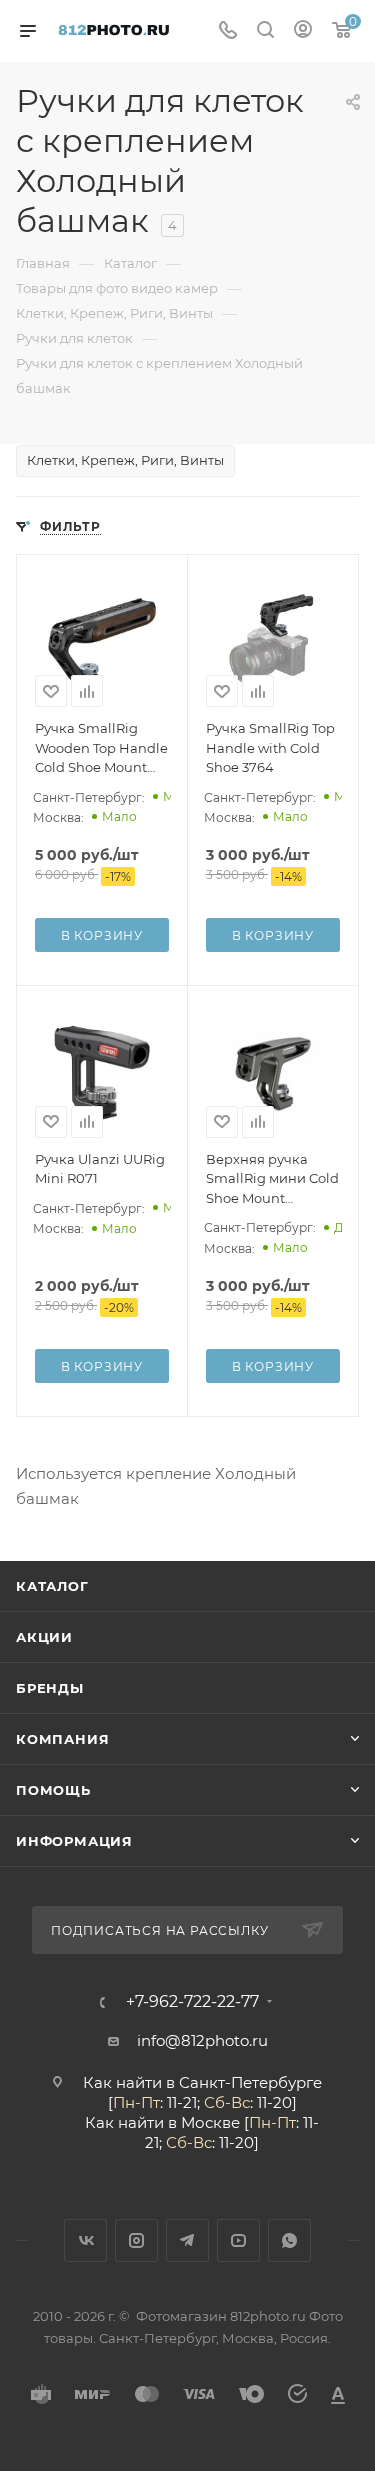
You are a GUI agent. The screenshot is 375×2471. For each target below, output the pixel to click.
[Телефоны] (228, 31)
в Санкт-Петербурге (244, 2082)
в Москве (204, 2122)
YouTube (238, 2240)
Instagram (136, 2240)
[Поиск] (265, 31)
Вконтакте (85, 2240)
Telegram (187, 2240)
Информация (74, 1841)
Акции (44, 1637)
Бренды (50, 1688)
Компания (62, 1739)
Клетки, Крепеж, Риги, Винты (125, 460)
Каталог (52, 1586)
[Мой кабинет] (303, 31)
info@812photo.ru (202, 2040)
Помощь (53, 1790)
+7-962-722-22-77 (192, 2002)
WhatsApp (289, 2240)
